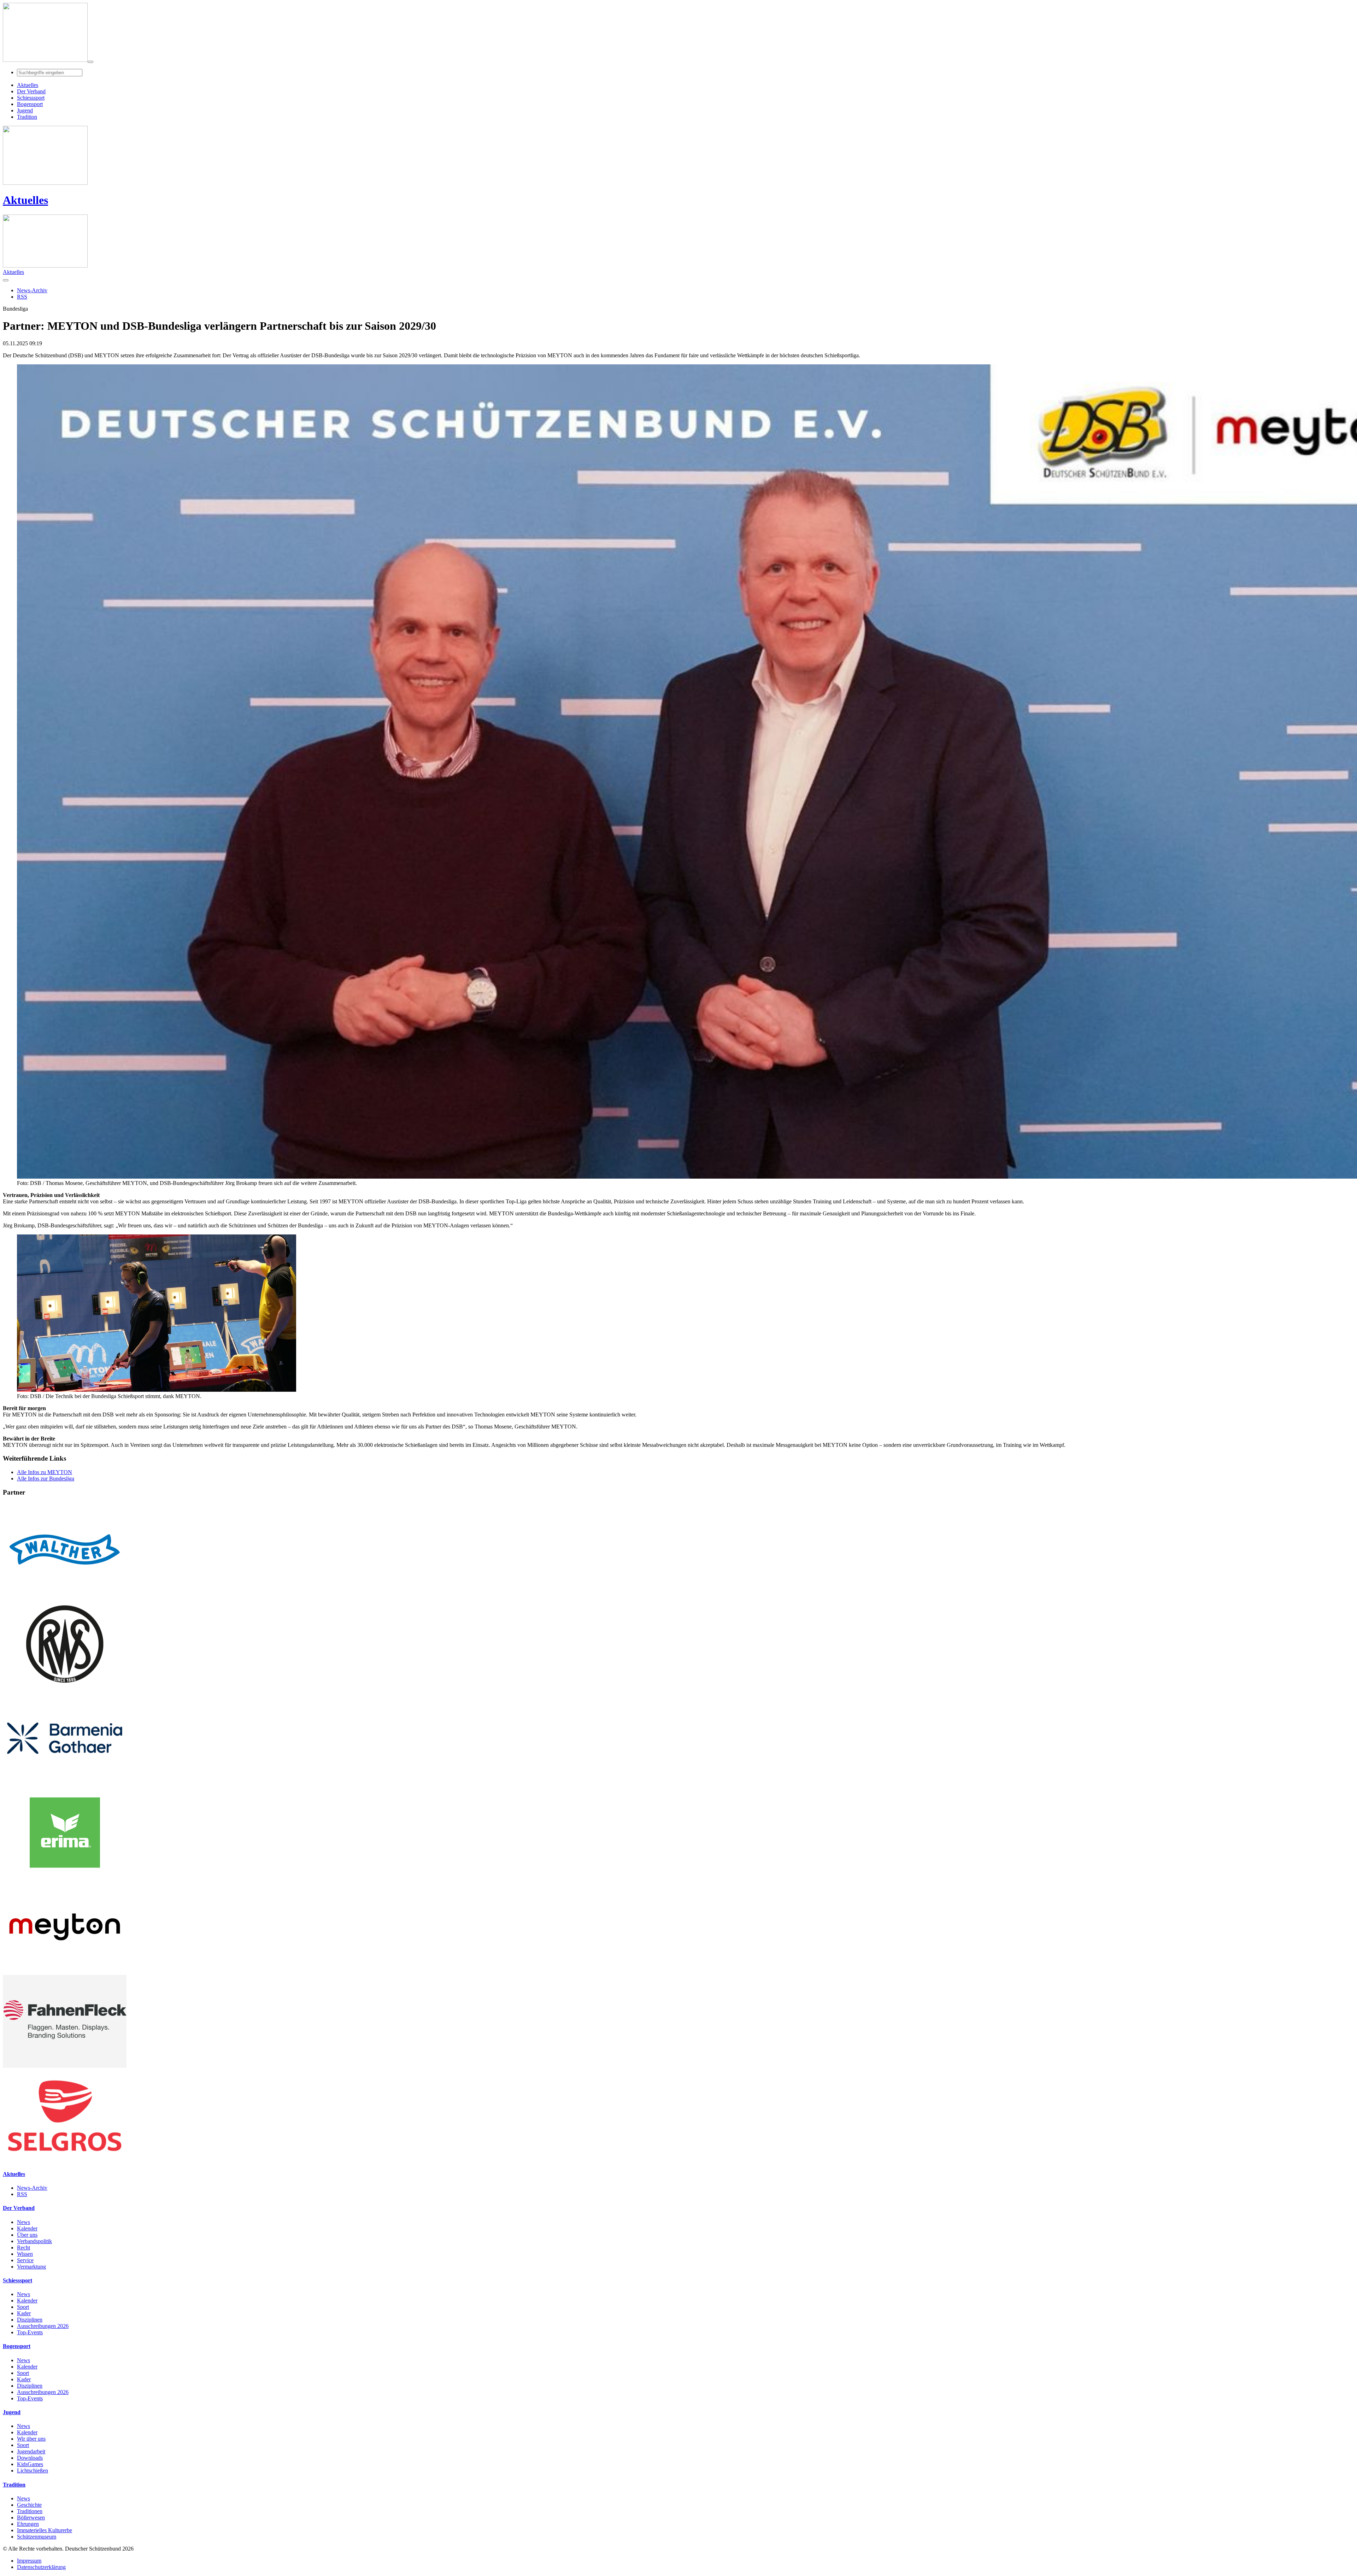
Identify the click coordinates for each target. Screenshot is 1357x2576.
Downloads (30, 2458)
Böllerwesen (31, 2518)
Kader (24, 2313)
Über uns (27, 2235)
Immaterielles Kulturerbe (45, 2530)
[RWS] (65, 1688)
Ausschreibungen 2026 (43, 2326)
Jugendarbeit (31, 2451)
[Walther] (65, 1594)
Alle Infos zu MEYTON (45, 1472)
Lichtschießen (33, 2471)
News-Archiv (32, 2188)
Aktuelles (25, 200)
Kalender (27, 2228)
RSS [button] (22, 297)
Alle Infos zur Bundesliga (46, 1478)
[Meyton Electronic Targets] (65, 1971)
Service (25, 2260)
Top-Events (30, 2332)
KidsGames (30, 2464)
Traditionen (30, 2511)
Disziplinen (30, 2320)
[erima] (65, 1877)
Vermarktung (31, 2267)
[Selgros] (65, 2160)
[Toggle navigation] (90, 62)
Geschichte (29, 2505)
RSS (22, 2194)
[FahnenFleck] (65, 2066)
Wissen (25, 2254)
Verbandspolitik (34, 2241)
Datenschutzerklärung (41, 2567)
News (24, 2222)
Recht (24, 2248)
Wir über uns (31, 2439)
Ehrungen (28, 2524)
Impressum (29, 2561)
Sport (23, 2307)
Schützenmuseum (37, 2537)
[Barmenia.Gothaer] (65, 1783)
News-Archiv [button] (32, 290)
